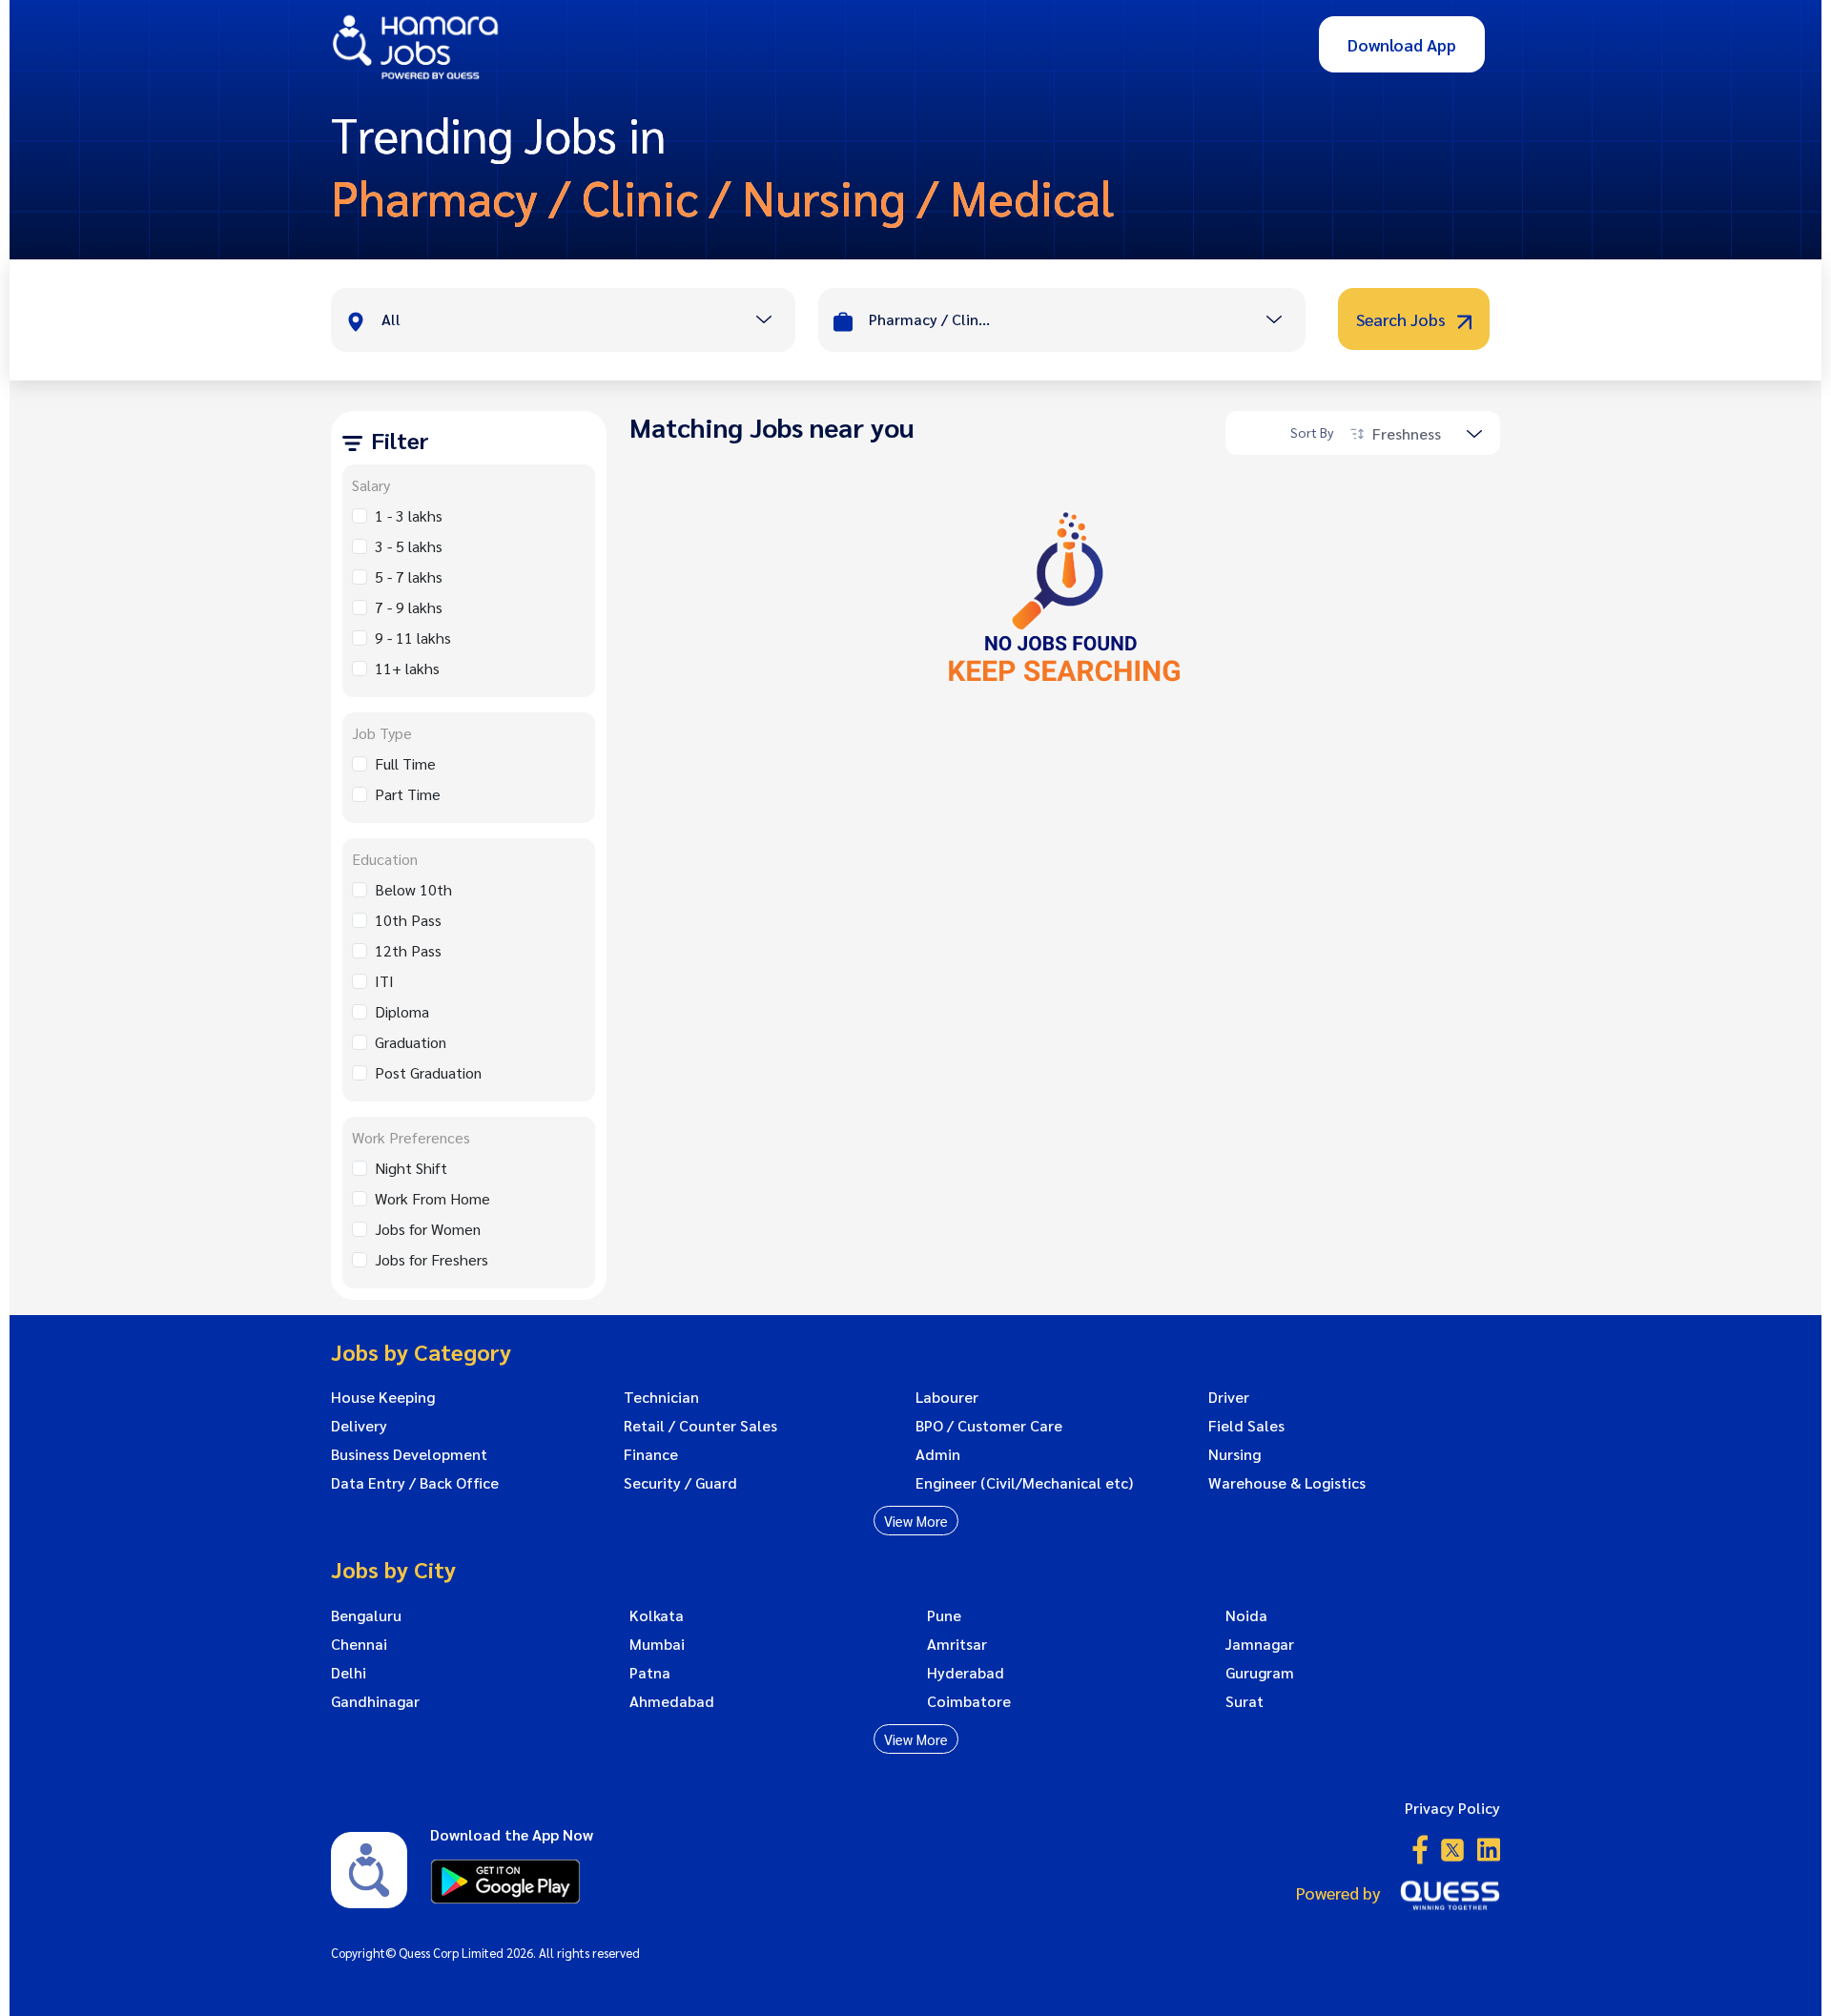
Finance (651, 1454)
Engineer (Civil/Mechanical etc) (1024, 1483)
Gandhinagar (375, 1701)
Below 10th (413, 889)
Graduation (411, 1042)
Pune (944, 1615)
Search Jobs (1403, 319)
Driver (1229, 1397)
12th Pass (408, 950)
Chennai (359, 1644)
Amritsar (957, 1644)
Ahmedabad (672, 1701)
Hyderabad (966, 1673)
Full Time (405, 763)
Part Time (408, 794)
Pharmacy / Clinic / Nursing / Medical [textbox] (931, 319)
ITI (384, 981)
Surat (1245, 1701)
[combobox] (588, 321)
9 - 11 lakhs (413, 638)
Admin (938, 1454)
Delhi (349, 1673)
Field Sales (1246, 1426)
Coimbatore (969, 1701)
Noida (1246, 1615)
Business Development (409, 1454)
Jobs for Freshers (432, 1259)
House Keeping (383, 1397)
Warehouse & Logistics (1287, 1483)
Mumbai (657, 1644)
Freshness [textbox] (1407, 433)
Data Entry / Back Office (415, 1483)
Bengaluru (366, 1615)
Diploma (402, 1011)
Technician (661, 1397)
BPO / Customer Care (989, 1426)
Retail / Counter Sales (700, 1426)
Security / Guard (680, 1483)
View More (916, 1521)
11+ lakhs (407, 668)
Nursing (1234, 1454)
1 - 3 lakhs (409, 515)
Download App (1402, 44)
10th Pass (408, 920)
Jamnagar (1260, 1644)
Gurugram (1260, 1673)
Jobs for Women (428, 1229)
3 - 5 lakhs (409, 546)
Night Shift (411, 1168)
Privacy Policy (1452, 1808)
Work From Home (432, 1198)
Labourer (947, 1397)
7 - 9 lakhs (409, 607)
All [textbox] (391, 319)
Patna (650, 1673)
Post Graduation (428, 1072)
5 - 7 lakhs (409, 576)
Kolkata (657, 1615)
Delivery (359, 1426)
